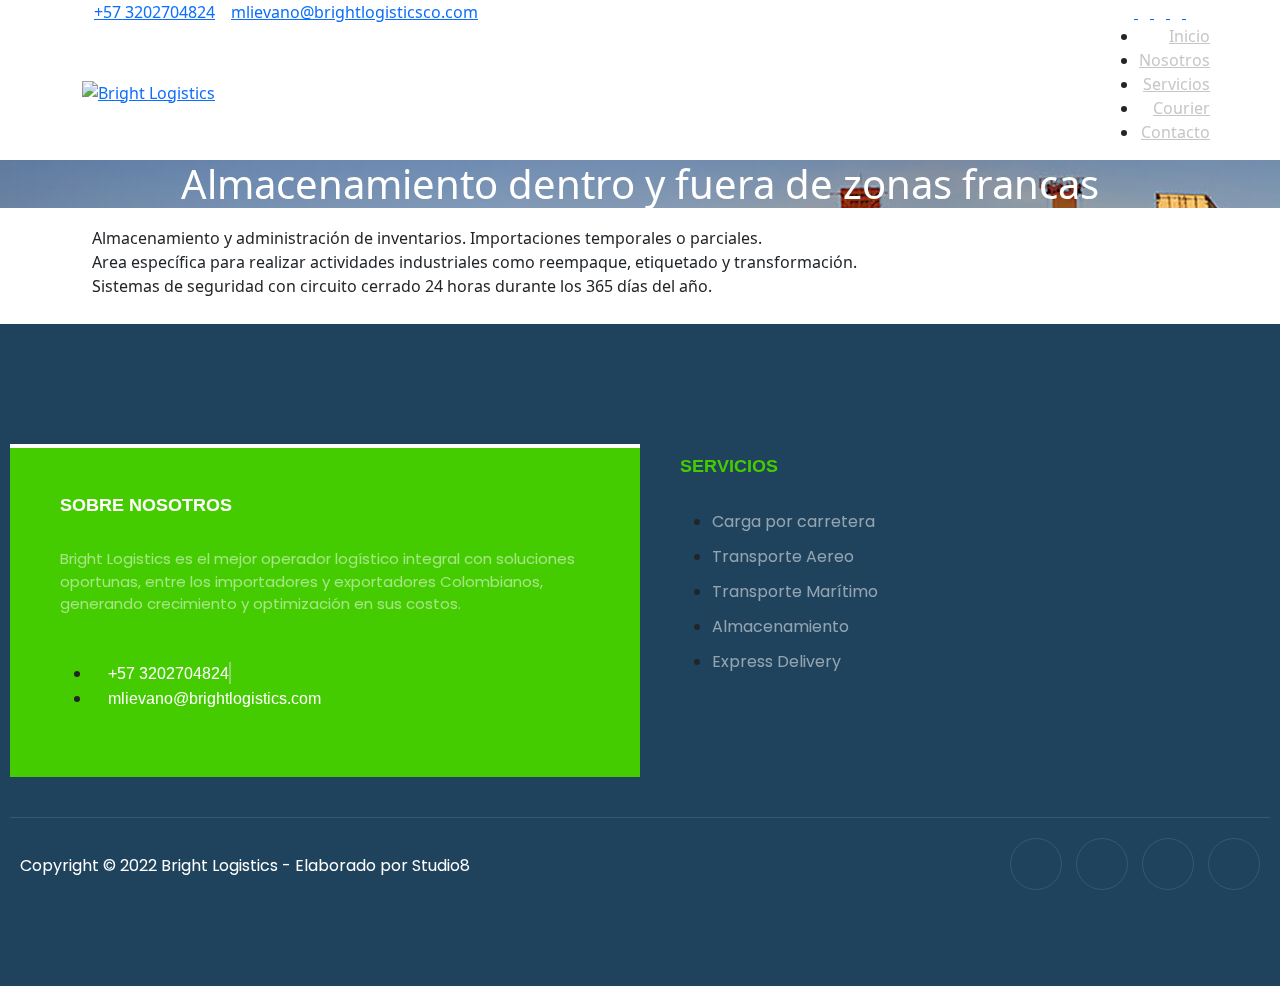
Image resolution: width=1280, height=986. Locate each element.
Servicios (1176, 84)
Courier (1181, 108)
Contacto (1175, 132)
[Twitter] (1102, 864)
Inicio (1189, 36)
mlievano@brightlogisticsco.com (354, 12)
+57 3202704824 (154, 12)
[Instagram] (1168, 864)
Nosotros (1174, 60)
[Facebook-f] (1036, 864)
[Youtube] (1234, 864)
